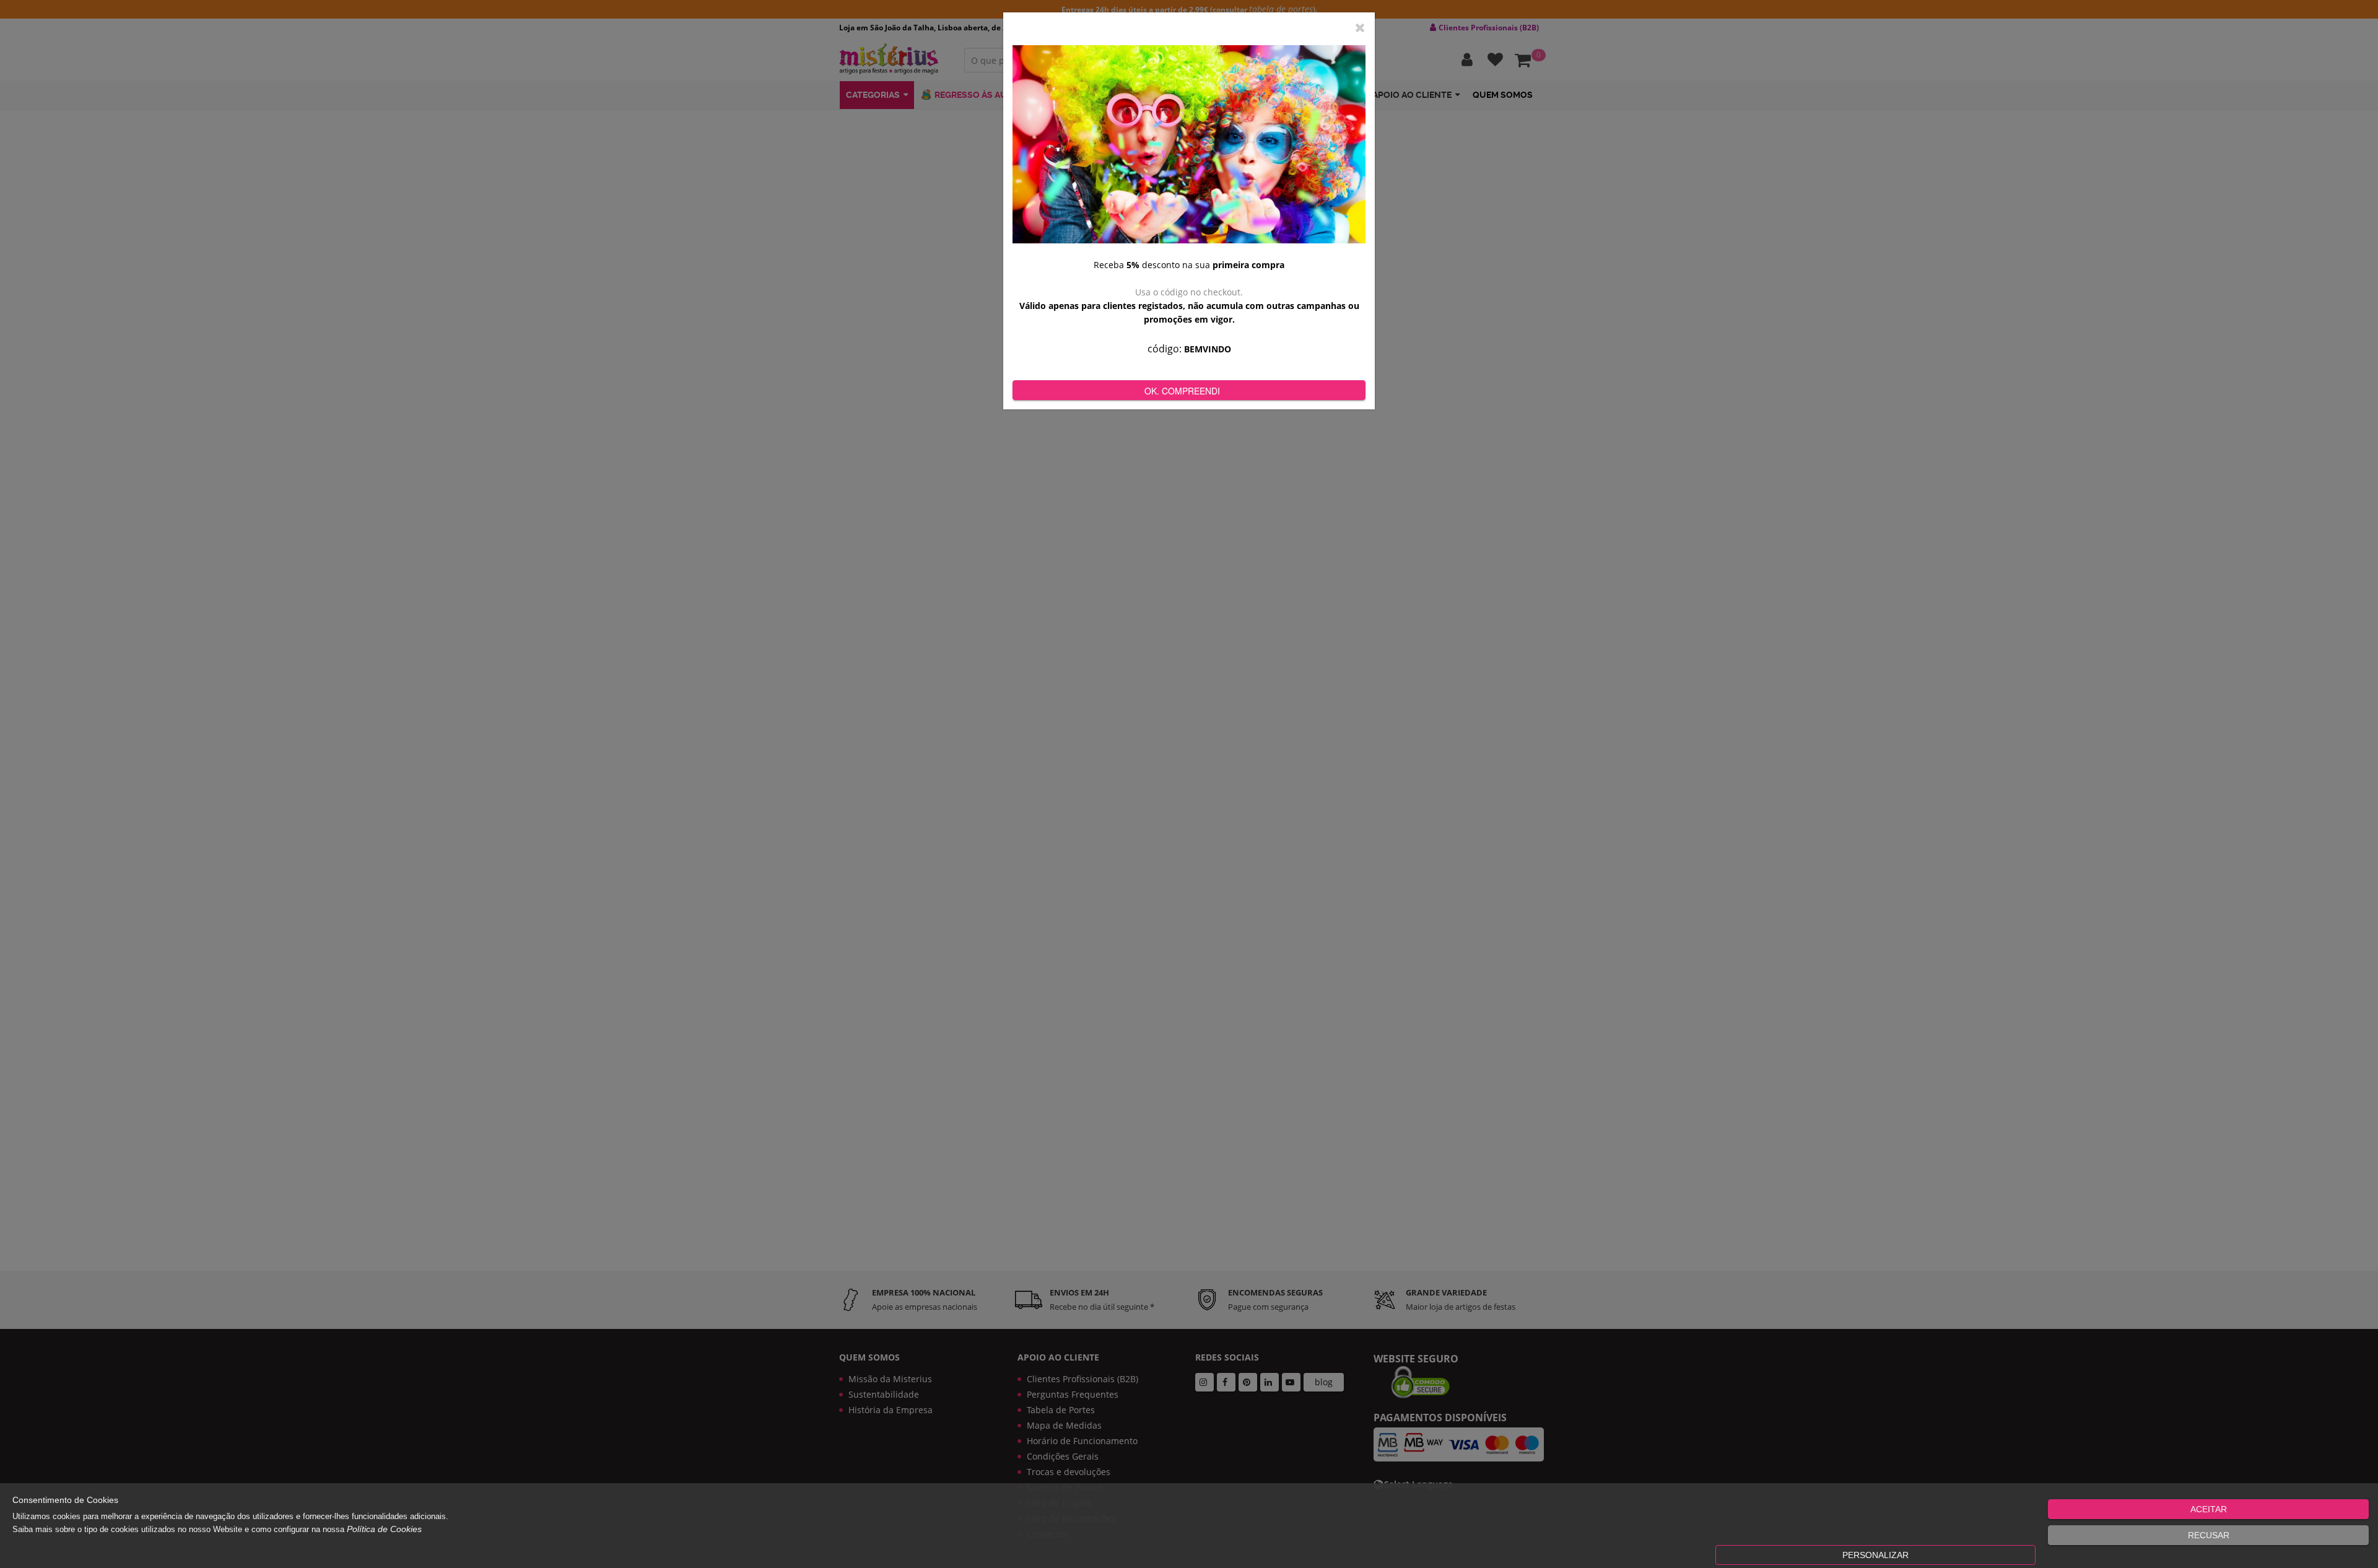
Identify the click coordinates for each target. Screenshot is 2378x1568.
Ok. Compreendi (1182, 391)
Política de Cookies (384, 1529)
